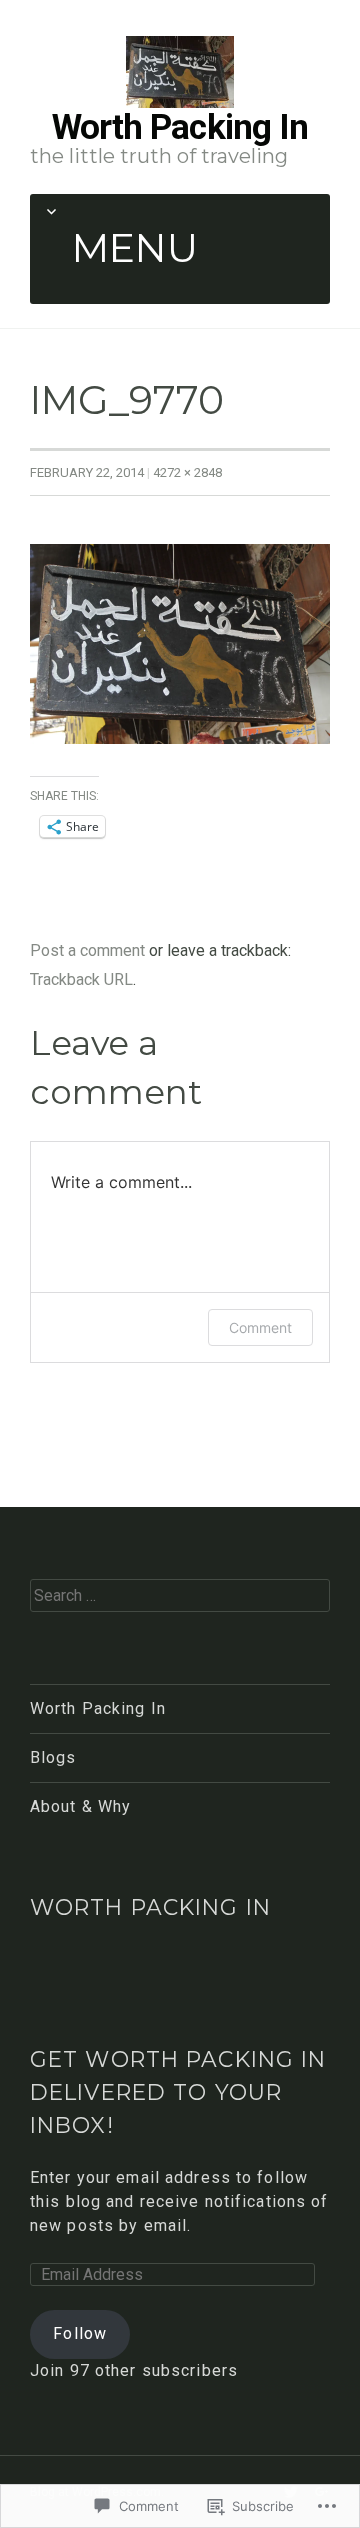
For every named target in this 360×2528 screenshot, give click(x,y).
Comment (260, 1327)
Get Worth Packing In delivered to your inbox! (178, 2091)
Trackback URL (81, 979)
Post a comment (87, 950)
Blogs (53, 1757)
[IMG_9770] (180, 644)
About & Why (80, 1806)
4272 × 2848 (187, 472)
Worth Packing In (180, 127)
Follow (80, 2333)
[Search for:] (180, 1594)
